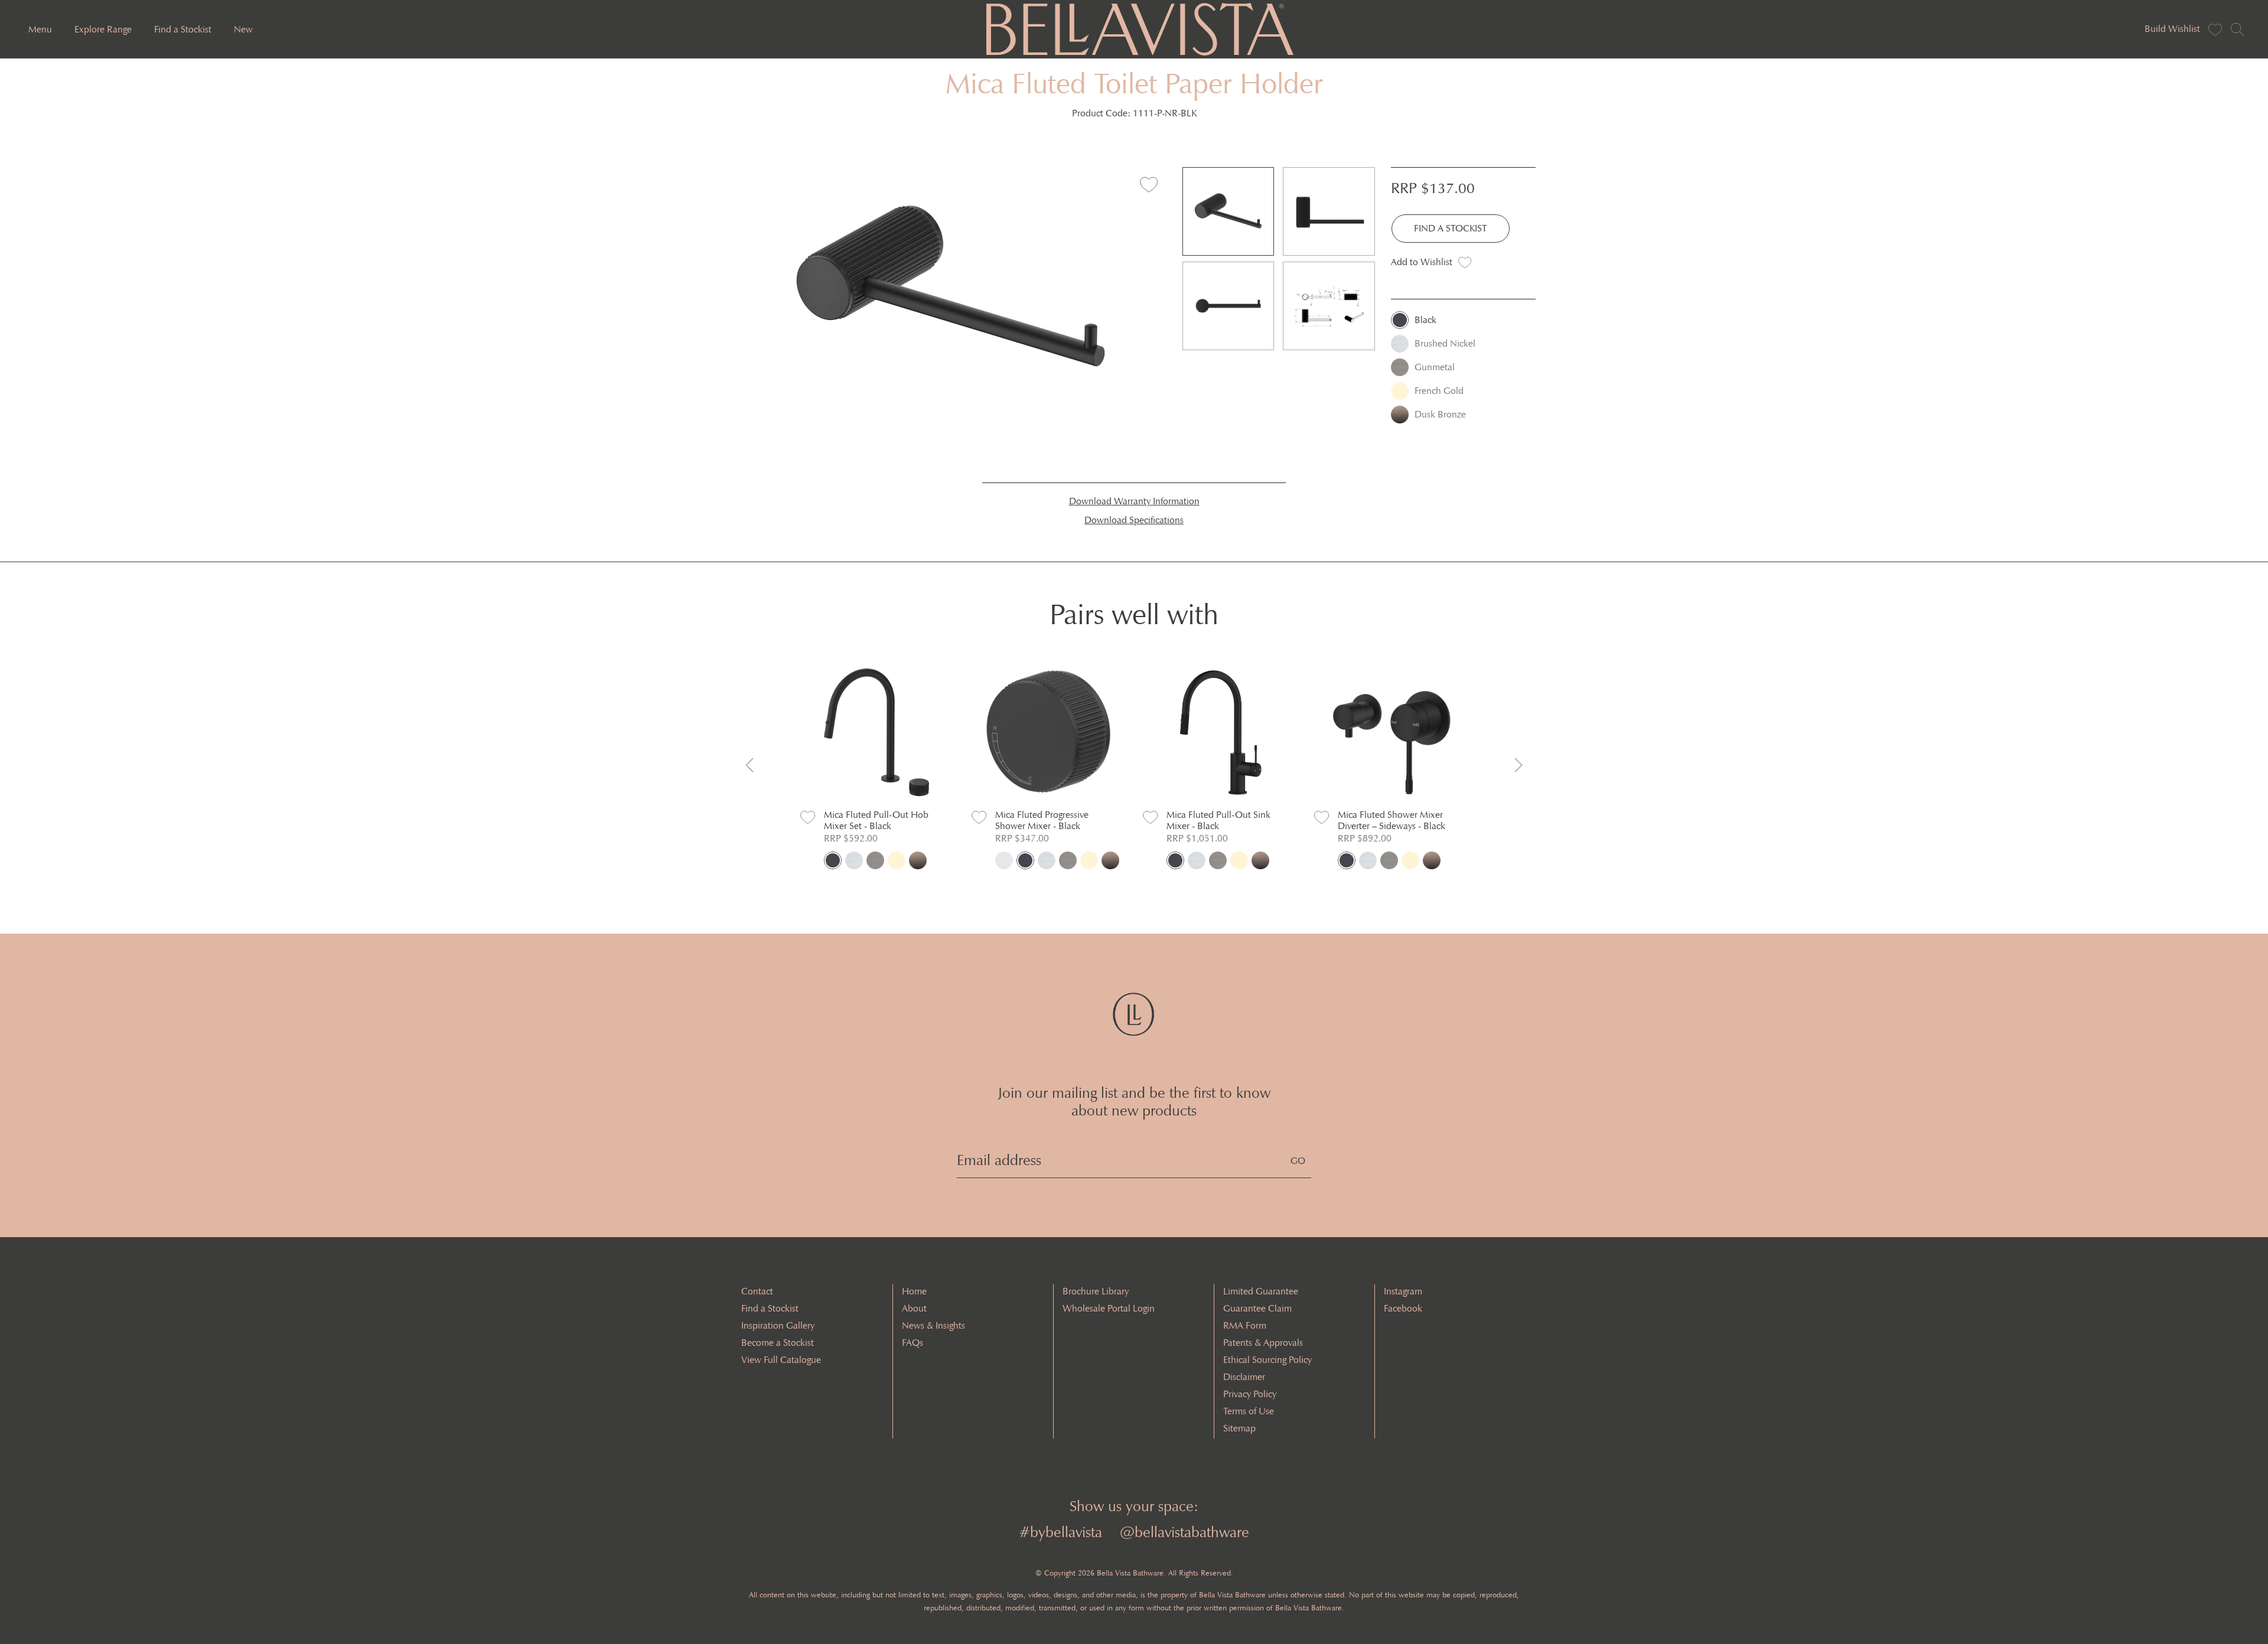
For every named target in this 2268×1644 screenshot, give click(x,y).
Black (1425, 320)
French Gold (1439, 391)
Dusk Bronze (1440, 414)
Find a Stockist (183, 29)
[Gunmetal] (875, 860)
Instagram (1403, 1291)
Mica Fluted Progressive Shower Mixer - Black (1042, 820)
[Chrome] (1004, 860)
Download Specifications (1134, 520)
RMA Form (1245, 1325)
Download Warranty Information (1134, 501)
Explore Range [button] (103, 29)
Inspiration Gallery (778, 1325)
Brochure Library (1096, 1291)
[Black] (833, 860)
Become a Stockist (778, 1343)
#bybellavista (1060, 1532)
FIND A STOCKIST (1451, 228)
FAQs (913, 1343)
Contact (757, 1291)
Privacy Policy (1250, 1394)
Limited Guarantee (1261, 1291)
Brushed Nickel (1445, 343)
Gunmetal (1435, 367)
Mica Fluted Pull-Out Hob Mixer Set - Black (876, 820)
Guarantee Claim (1257, 1308)
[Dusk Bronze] (918, 860)
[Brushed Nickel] (854, 860)
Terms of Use (1249, 1411)
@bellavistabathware (1184, 1532)
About (914, 1308)
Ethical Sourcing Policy (1267, 1360)
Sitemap (1239, 1428)
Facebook (1403, 1308)
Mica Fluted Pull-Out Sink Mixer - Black (1218, 820)
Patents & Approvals (1263, 1343)
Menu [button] (40, 29)
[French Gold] (897, 860)
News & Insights (933, 1325)
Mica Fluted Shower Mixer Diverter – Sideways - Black (1392, 820)
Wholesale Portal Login (1109, 1308)
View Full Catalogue (781, 1360)
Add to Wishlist (1422, 262)
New (243, 29)
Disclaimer (1244, 1377)
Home (914, 1291)
